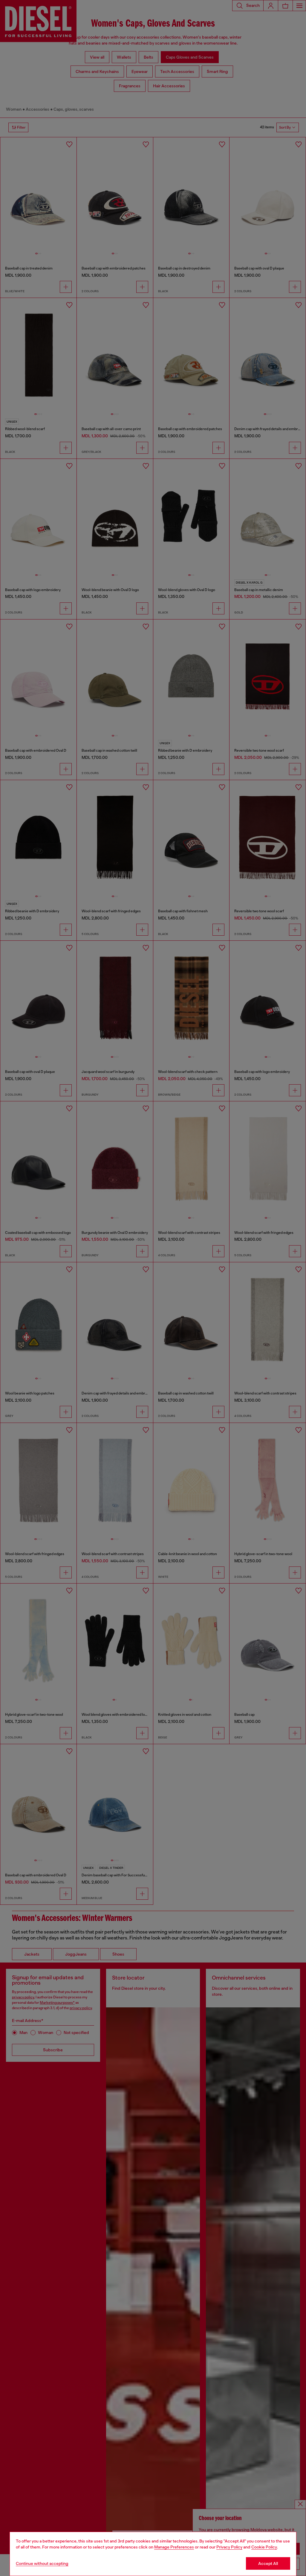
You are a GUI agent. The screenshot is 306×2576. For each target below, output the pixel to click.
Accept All (268, 2563)
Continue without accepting (42, 2563)
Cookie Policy (264, 2547)
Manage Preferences (174, 2547)
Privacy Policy (229, 2547)
